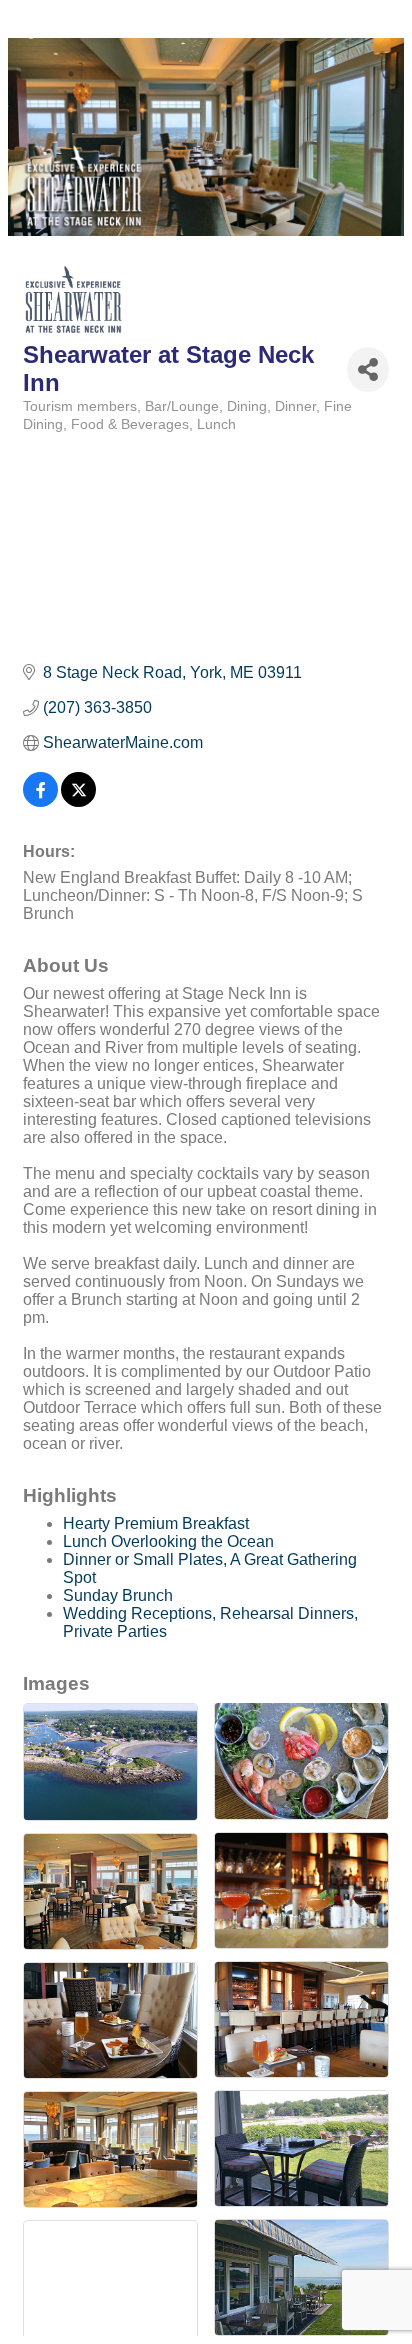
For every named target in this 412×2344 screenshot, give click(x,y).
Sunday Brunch (118, 1595)
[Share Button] (368, 369)
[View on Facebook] (40, 801)
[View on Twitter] (78, 801)
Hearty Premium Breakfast (156, 1523)
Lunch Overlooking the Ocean (168, 1541)
